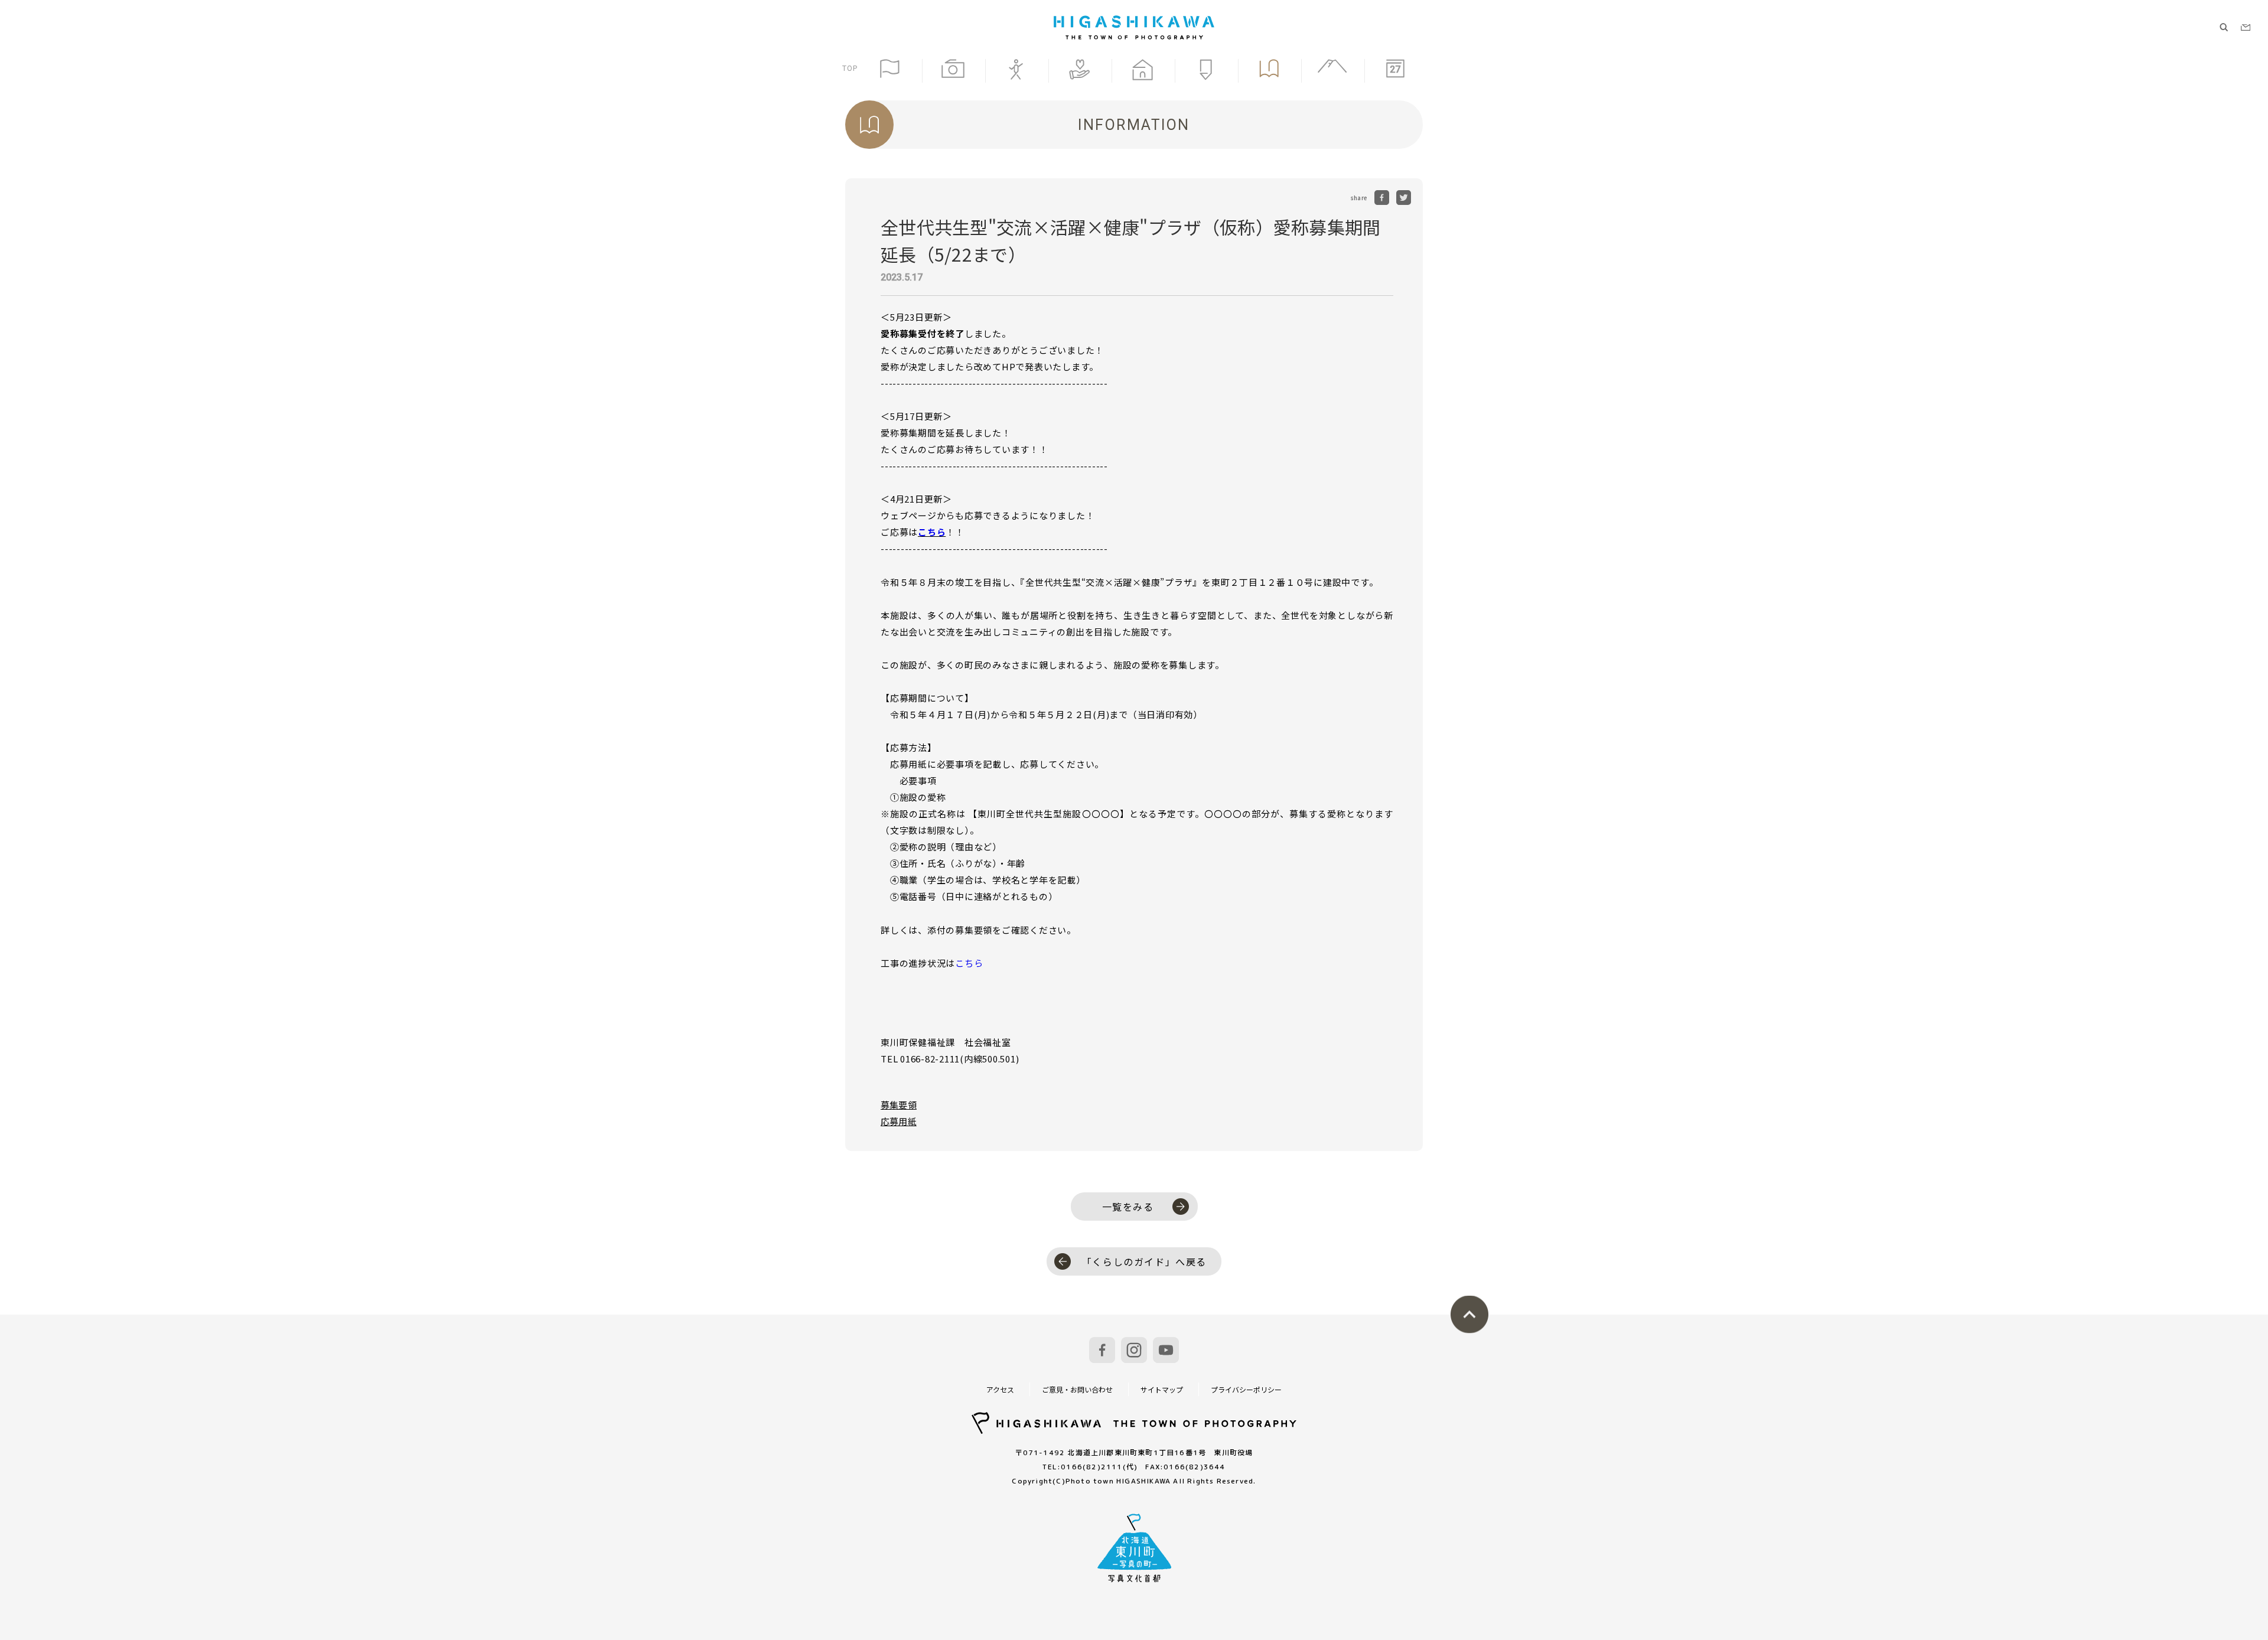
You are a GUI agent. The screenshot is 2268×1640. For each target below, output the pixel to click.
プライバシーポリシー (1246, 1389)
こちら (932, 532)
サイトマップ (1162, 1389)
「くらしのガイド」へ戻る (1144, 1261)
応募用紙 (899, 1121)
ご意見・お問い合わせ (1077, 1389)
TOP (850, 68)
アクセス (1000, 1389)
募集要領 (899, 1105)
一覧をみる (1128, 1207)
